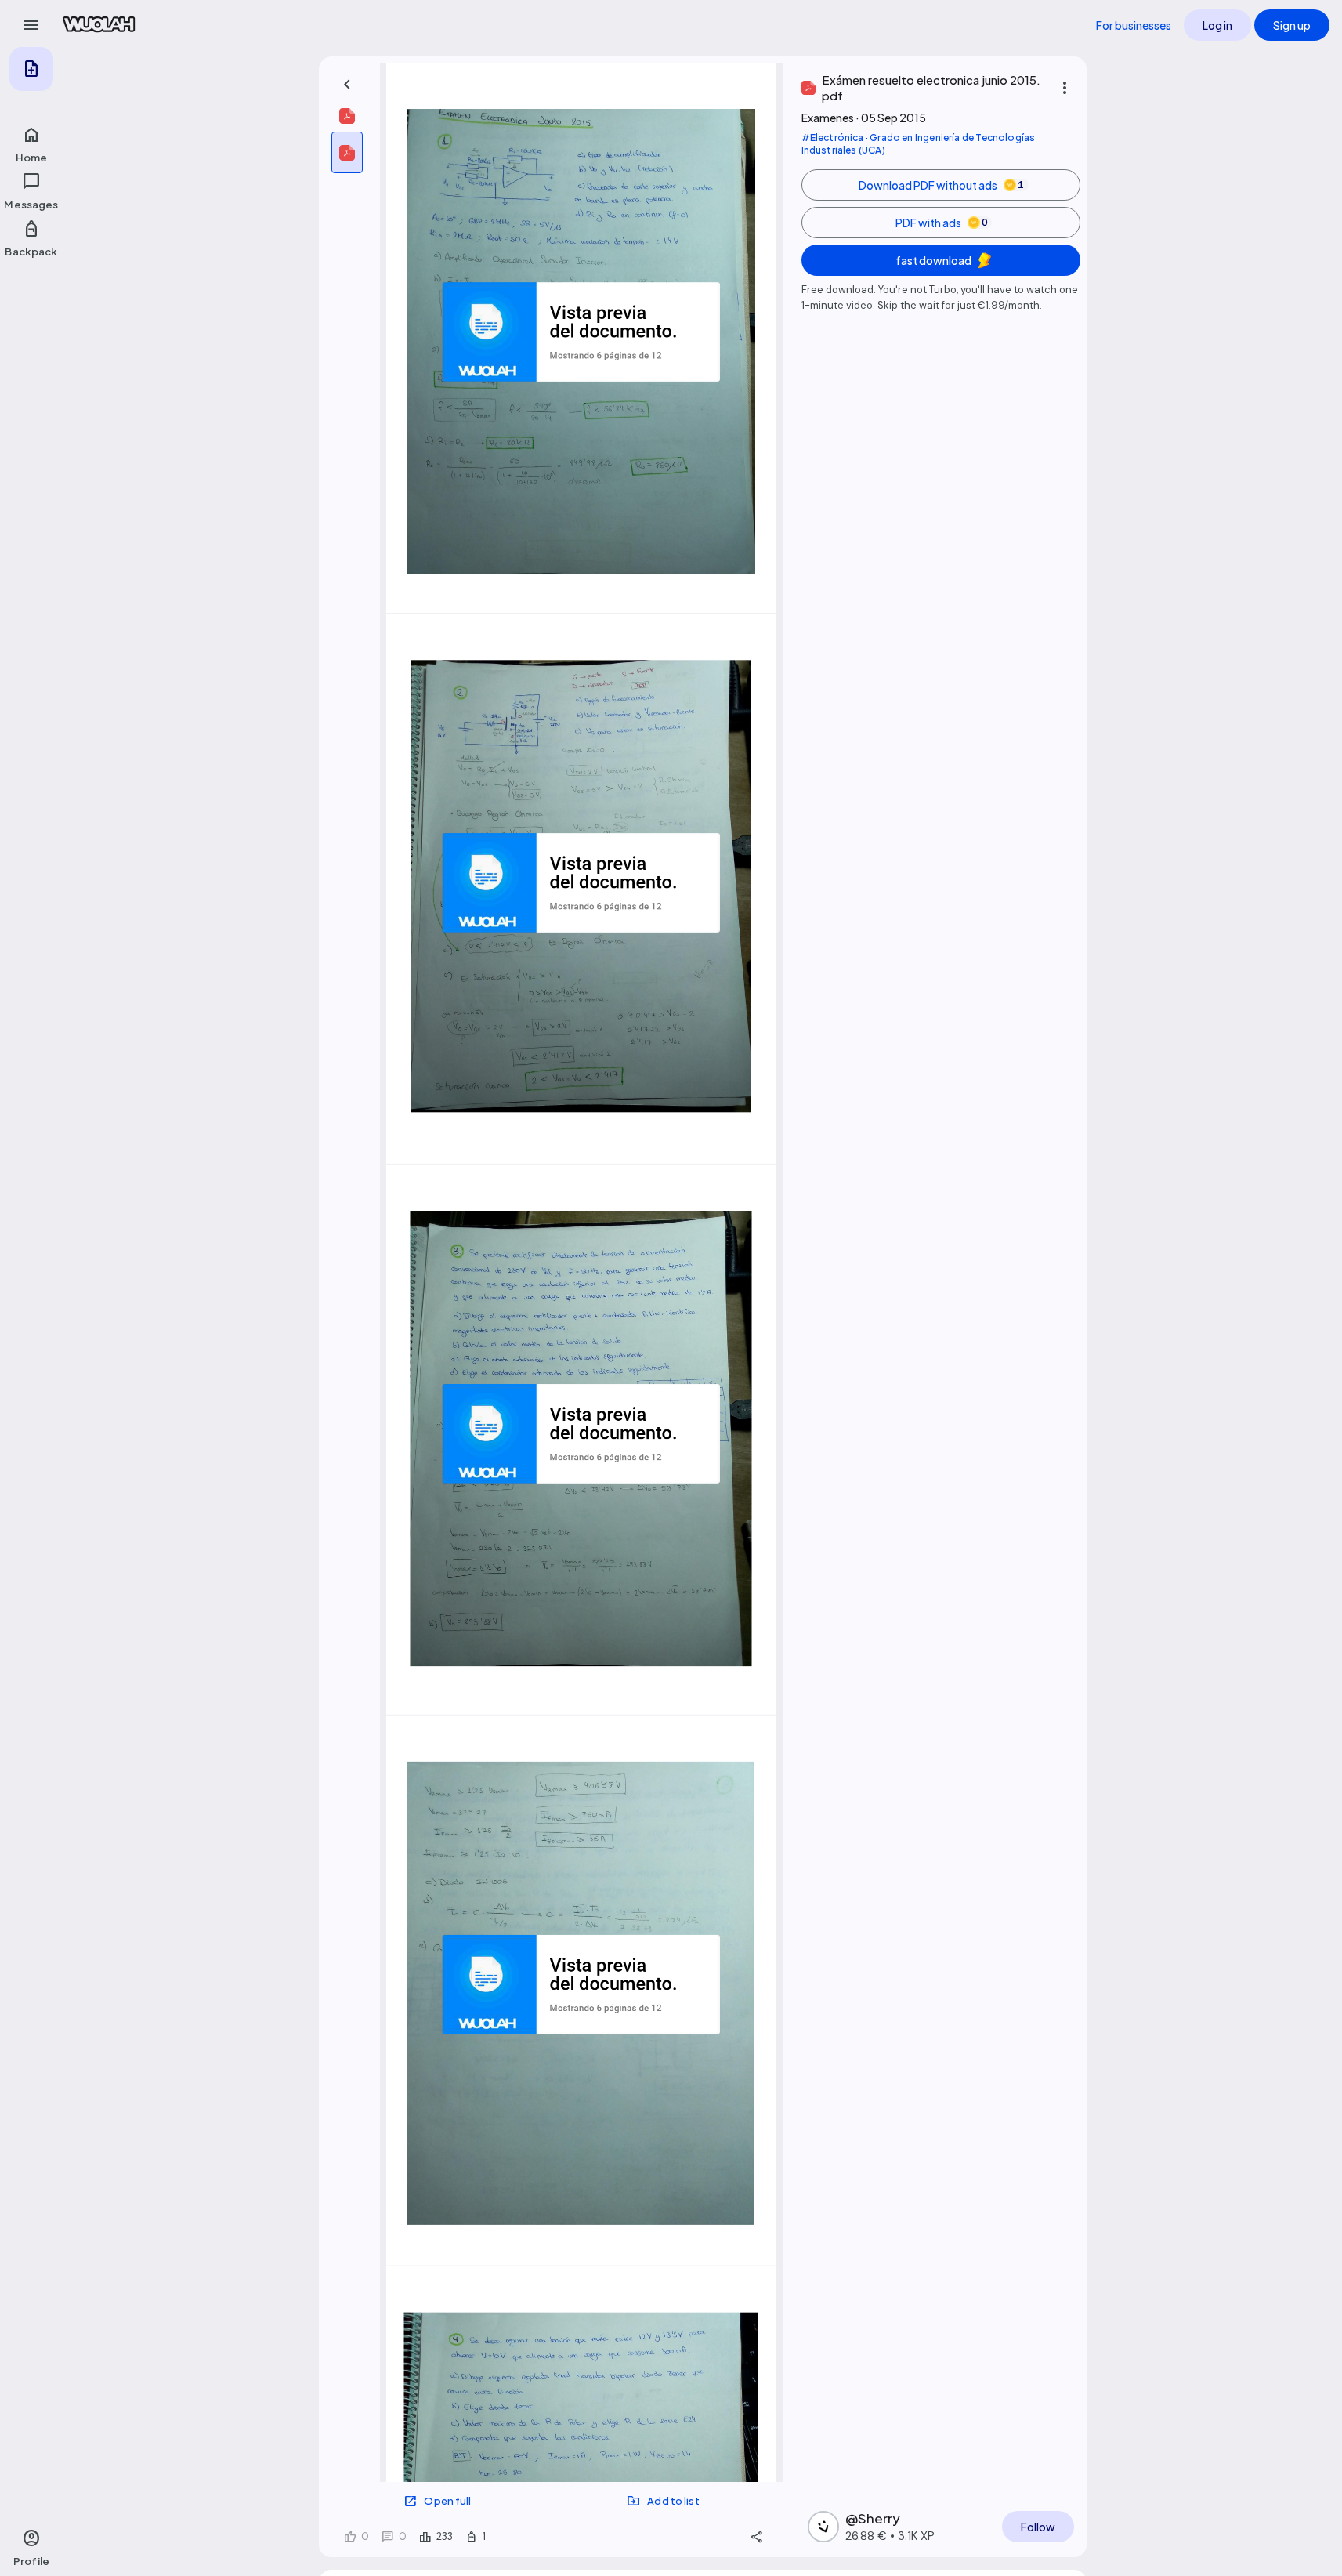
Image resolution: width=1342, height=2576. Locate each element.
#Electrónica (833, 138)
